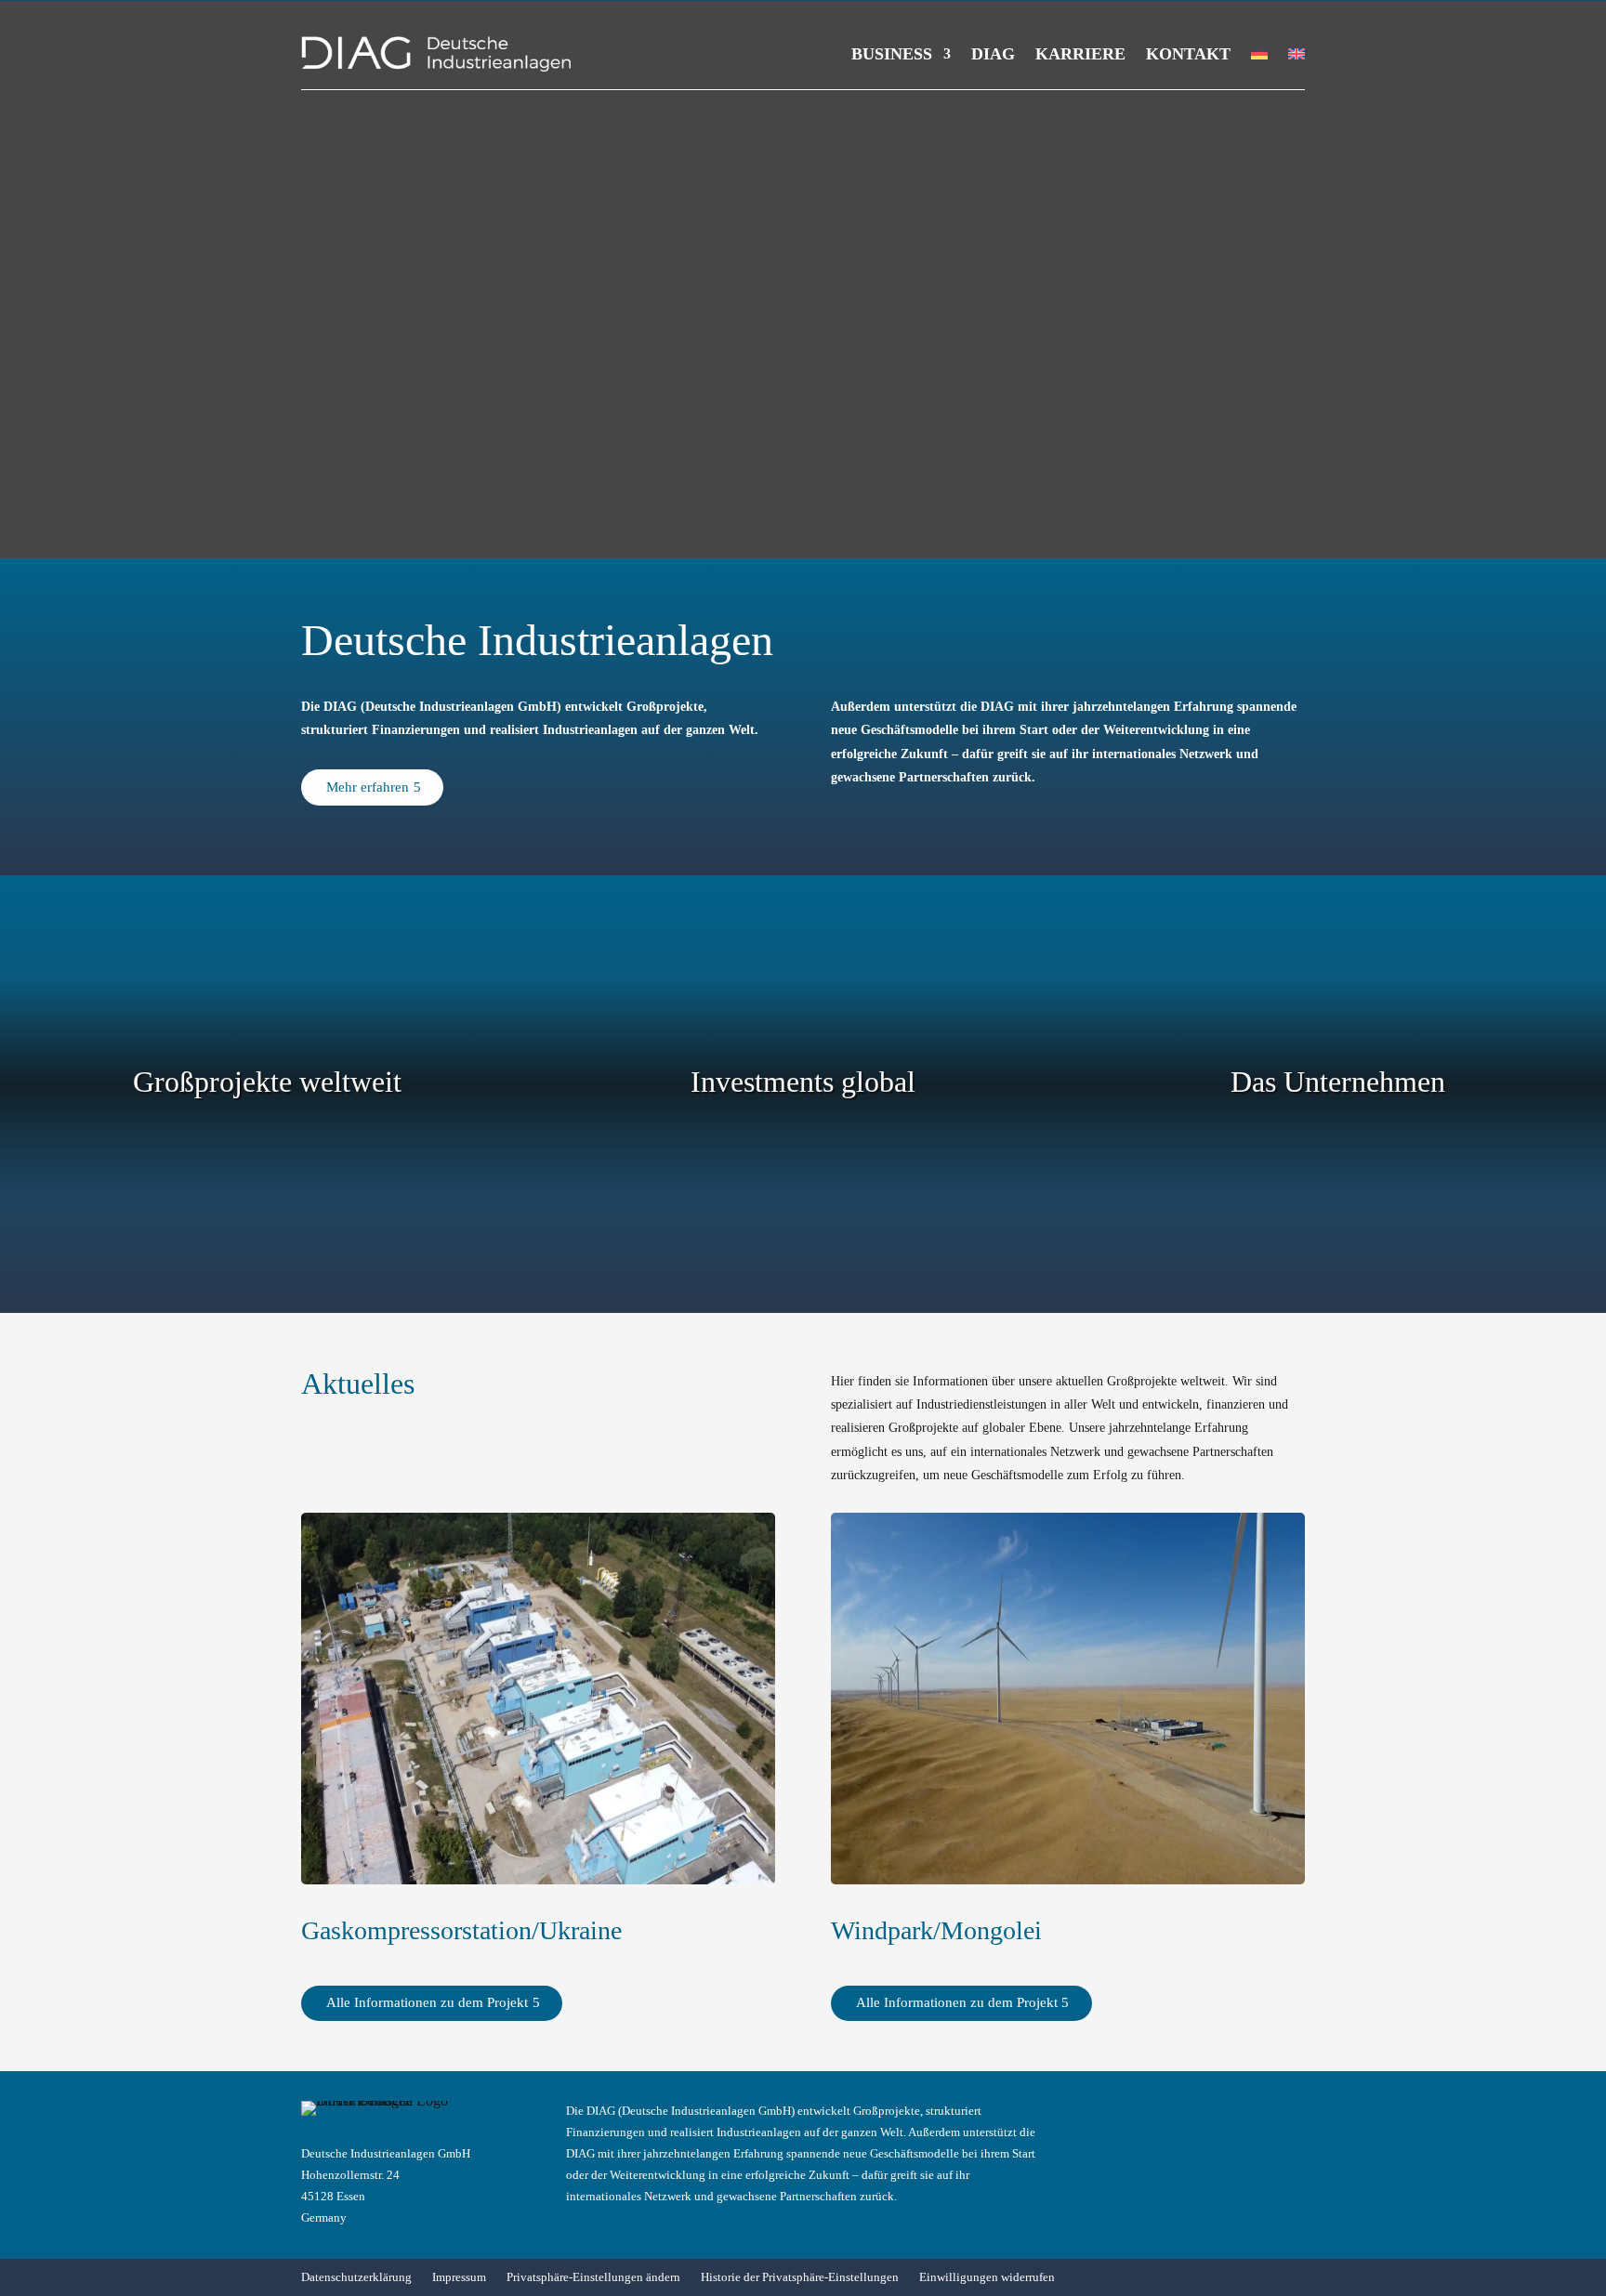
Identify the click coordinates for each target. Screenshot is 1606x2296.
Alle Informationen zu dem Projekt (427, 2002)
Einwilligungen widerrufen (987, 2277)
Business (892, 54)
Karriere (1080, 54)
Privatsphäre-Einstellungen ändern (593, 2277)
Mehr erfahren (368, 787)
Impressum (459, 2277)
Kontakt (1188, 54)
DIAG (993, 54)
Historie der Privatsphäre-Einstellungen (800, 2277)
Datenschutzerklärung (356, 2277)
